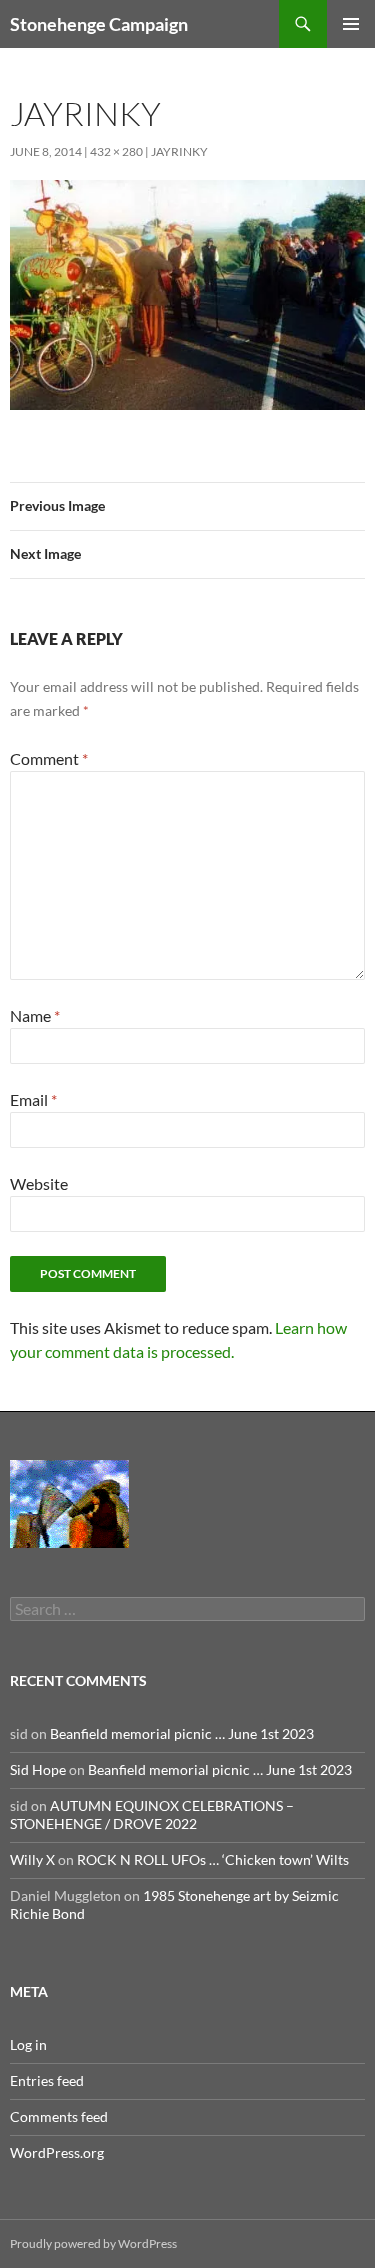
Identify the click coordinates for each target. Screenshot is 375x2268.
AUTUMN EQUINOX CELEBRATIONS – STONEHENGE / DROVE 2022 (152, 1814)
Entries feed (47, 2080)
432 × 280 (116, 151)
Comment (49, 758)
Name (35, 1015)
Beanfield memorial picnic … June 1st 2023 (182, 1733)
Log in (28, 2044)
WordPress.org (57, 2152)
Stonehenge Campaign (99, 24)
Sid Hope (38, 1769)
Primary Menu (351, 24)
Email (33, 1099)
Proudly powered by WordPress (93, 2243)
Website (39, 1183)
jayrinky (179, 151)
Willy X (32, 1859)
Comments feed (59, 2116)
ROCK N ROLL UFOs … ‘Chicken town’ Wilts (213, 1859)
